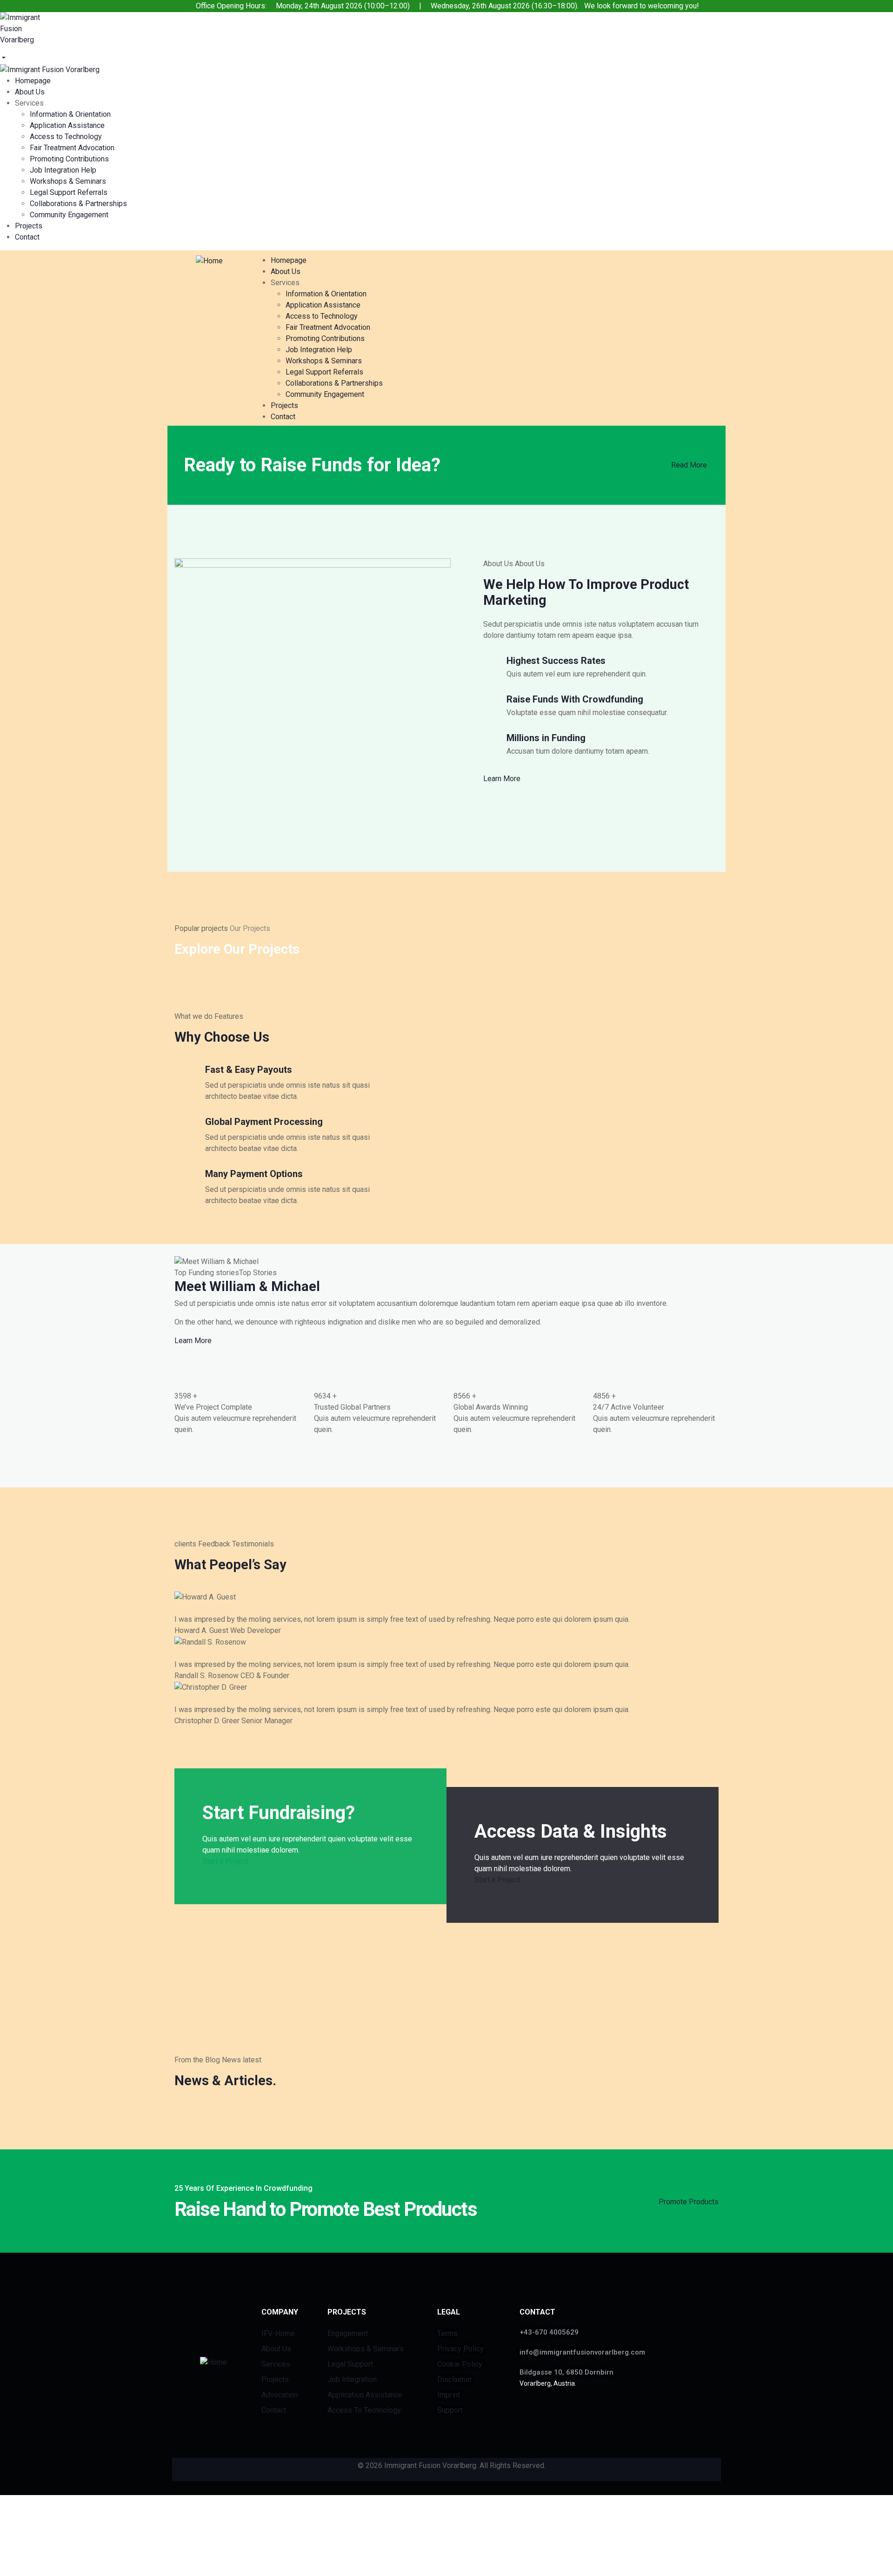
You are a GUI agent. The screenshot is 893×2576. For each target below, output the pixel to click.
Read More (689, 465)
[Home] (209, 260)
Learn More (502, 779)
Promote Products (689, 2202)
